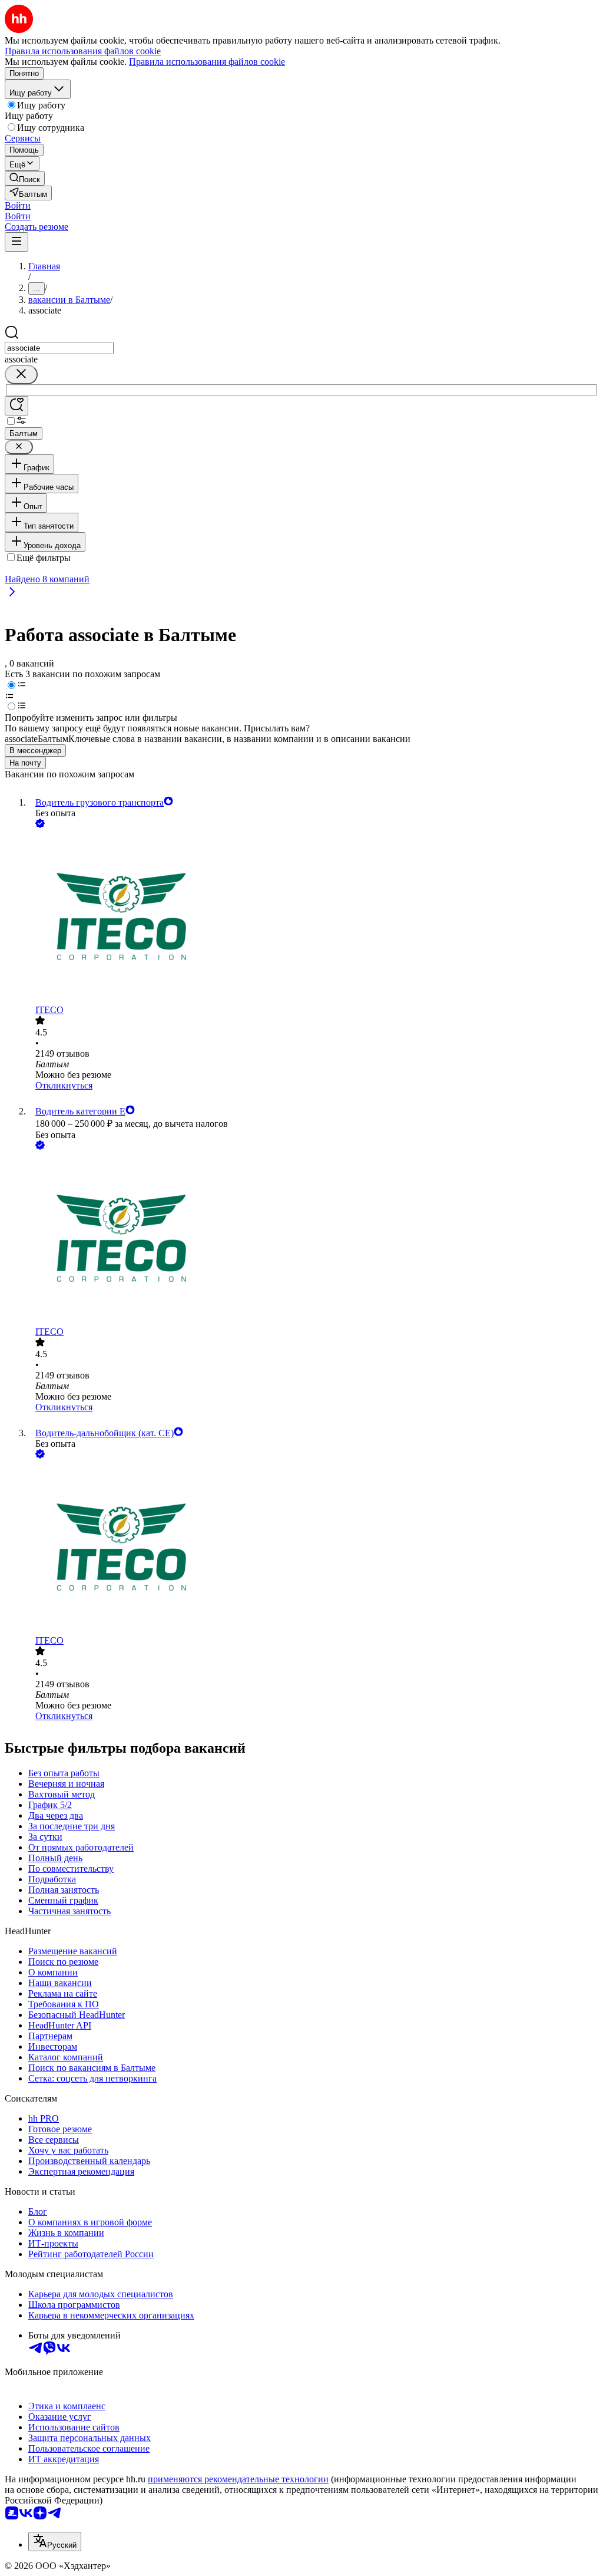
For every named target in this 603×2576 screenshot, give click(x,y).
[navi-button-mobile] (16, 242)
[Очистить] (21, 375)
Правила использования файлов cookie (207, 62)
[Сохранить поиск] (16, 406)
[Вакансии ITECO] (313, 918)
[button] (18, 205)
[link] (25, 178)
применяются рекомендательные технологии (238, 2479)
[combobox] (59, 348)
